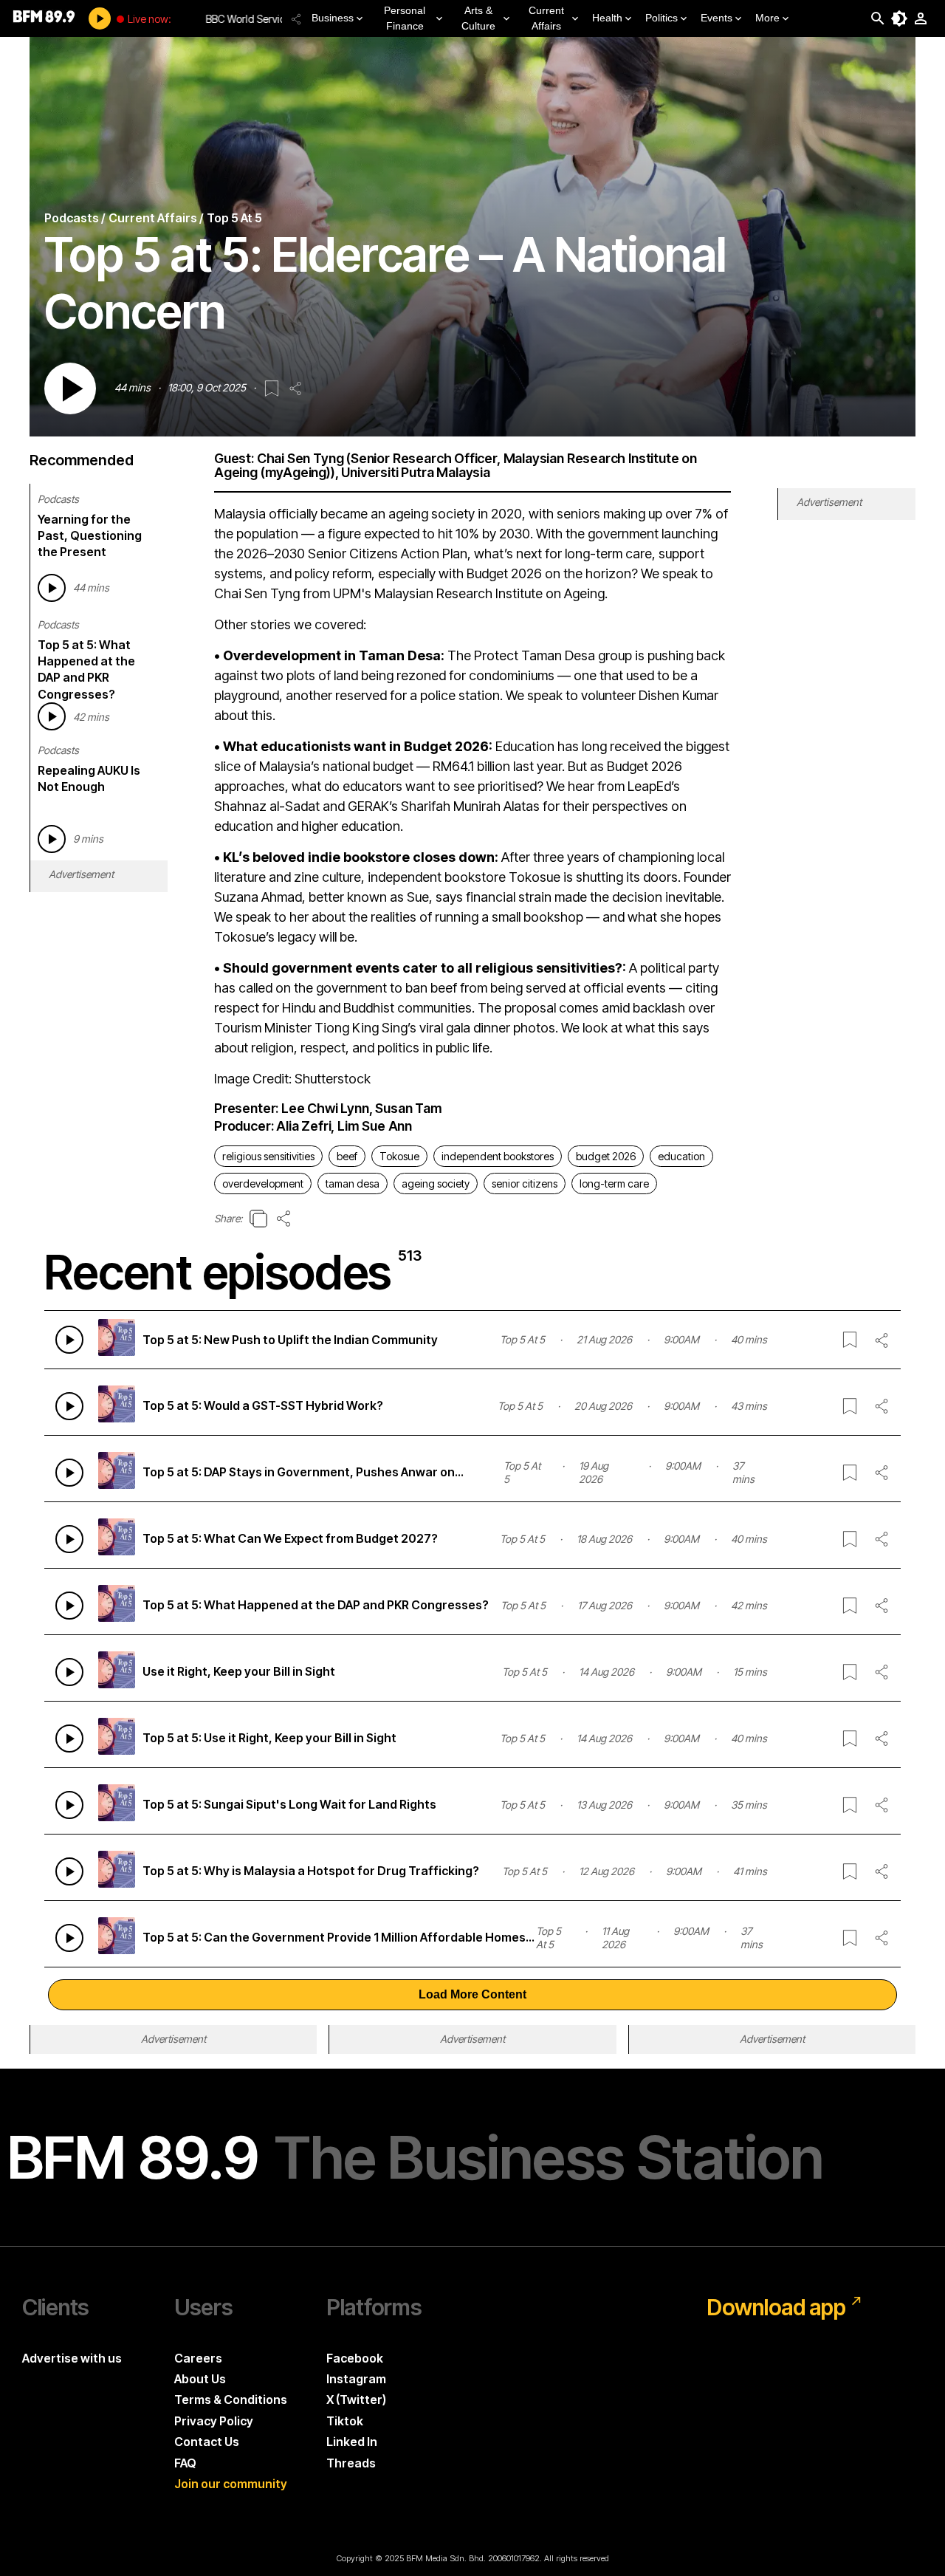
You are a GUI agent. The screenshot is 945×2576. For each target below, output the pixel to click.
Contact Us (207, 2442)
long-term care (614, 1183)
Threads (351, 2463)
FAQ (185, 2463)
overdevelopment (263, 1183)
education (681, 1156)
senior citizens (525, 1183)
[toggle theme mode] (899, 18)
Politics (661, 18)
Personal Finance (405, 18)
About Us (200, 2379)
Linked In (352, 2442)
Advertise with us (72, 2358)
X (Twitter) (356, 2399)
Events (717, 18)
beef (347, 1156)
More (767, 18)
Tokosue (399, 1156)
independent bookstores (498, 1156)
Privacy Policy (214, 2421)
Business (333, 18)
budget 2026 (606, 1156)
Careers (198, 2358)
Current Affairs (546, 18)
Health (607, 18)
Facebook (355, 2358)
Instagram (356, 2379)
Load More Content (472, 1994)
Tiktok (345, 2421)
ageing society (436, 1183)
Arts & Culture (478, 18)
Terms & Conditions (231, 2399)
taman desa (353, 1183)
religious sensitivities (268, 1156)
